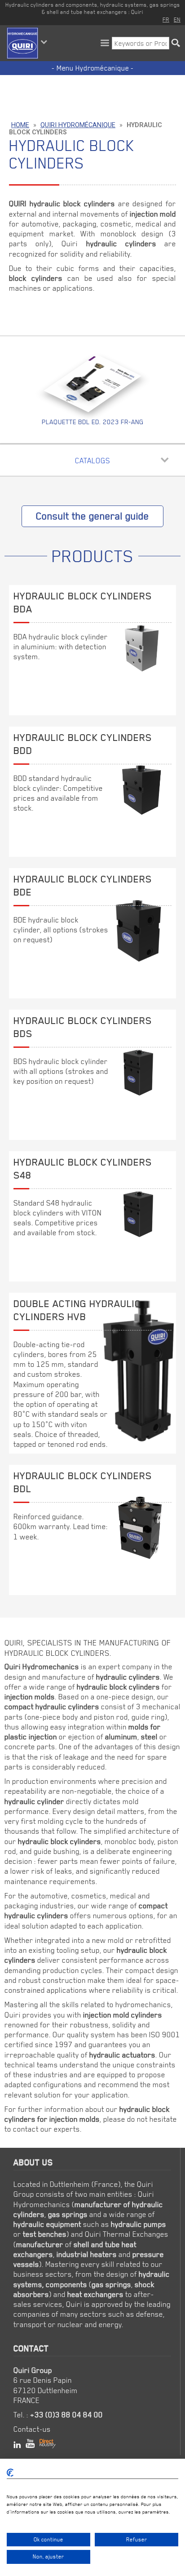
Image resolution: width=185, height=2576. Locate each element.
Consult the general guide (92, 516)
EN (177, 19)
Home (20, 125)
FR (166, 19)
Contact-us (32, 2429)
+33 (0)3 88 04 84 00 (66, 2415)
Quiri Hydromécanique (78, 125)
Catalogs (92, 461)
